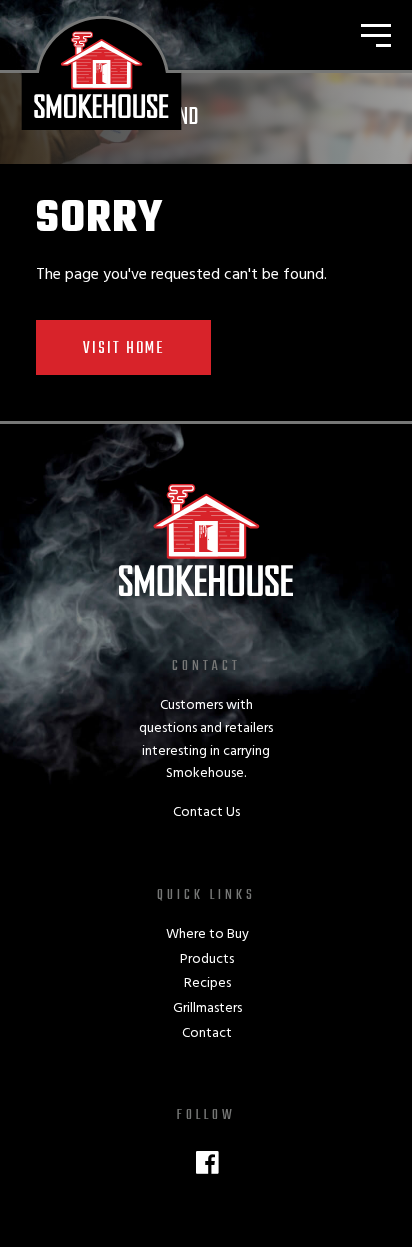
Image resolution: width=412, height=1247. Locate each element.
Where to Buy (207, 934)
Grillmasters (207, 1008)
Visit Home (123, 349)
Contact (207, 1033)
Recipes (207, 983)
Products (207, 959)
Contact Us (206, 812)
